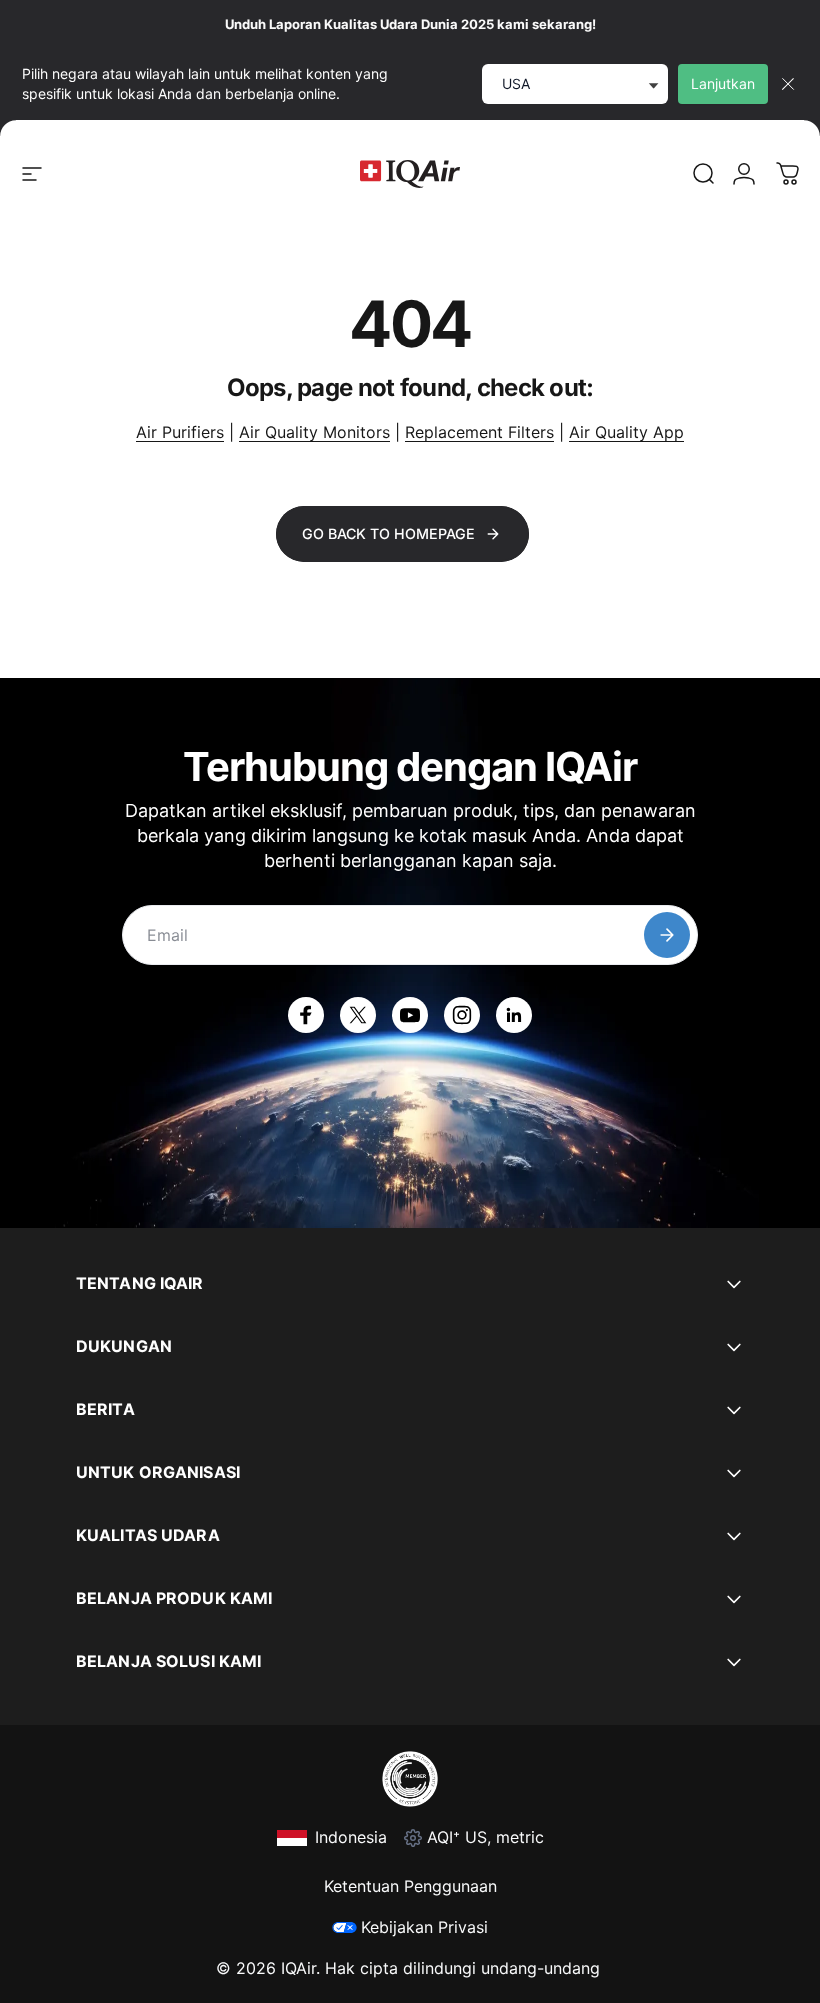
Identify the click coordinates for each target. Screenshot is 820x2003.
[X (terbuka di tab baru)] (358, 1015)
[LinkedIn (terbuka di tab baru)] (514, 1015)
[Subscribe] (667, 935)
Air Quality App (626, 432)
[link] (704, 174)
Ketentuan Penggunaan (410, 1886)
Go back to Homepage (388, 533)
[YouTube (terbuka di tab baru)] (410, 1015)
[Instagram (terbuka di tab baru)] (462, 1015)
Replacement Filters (479, 432)
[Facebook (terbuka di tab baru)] (306, 1015)
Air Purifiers (180, 432)
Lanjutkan (723, 83)
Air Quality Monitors (314, 432)
